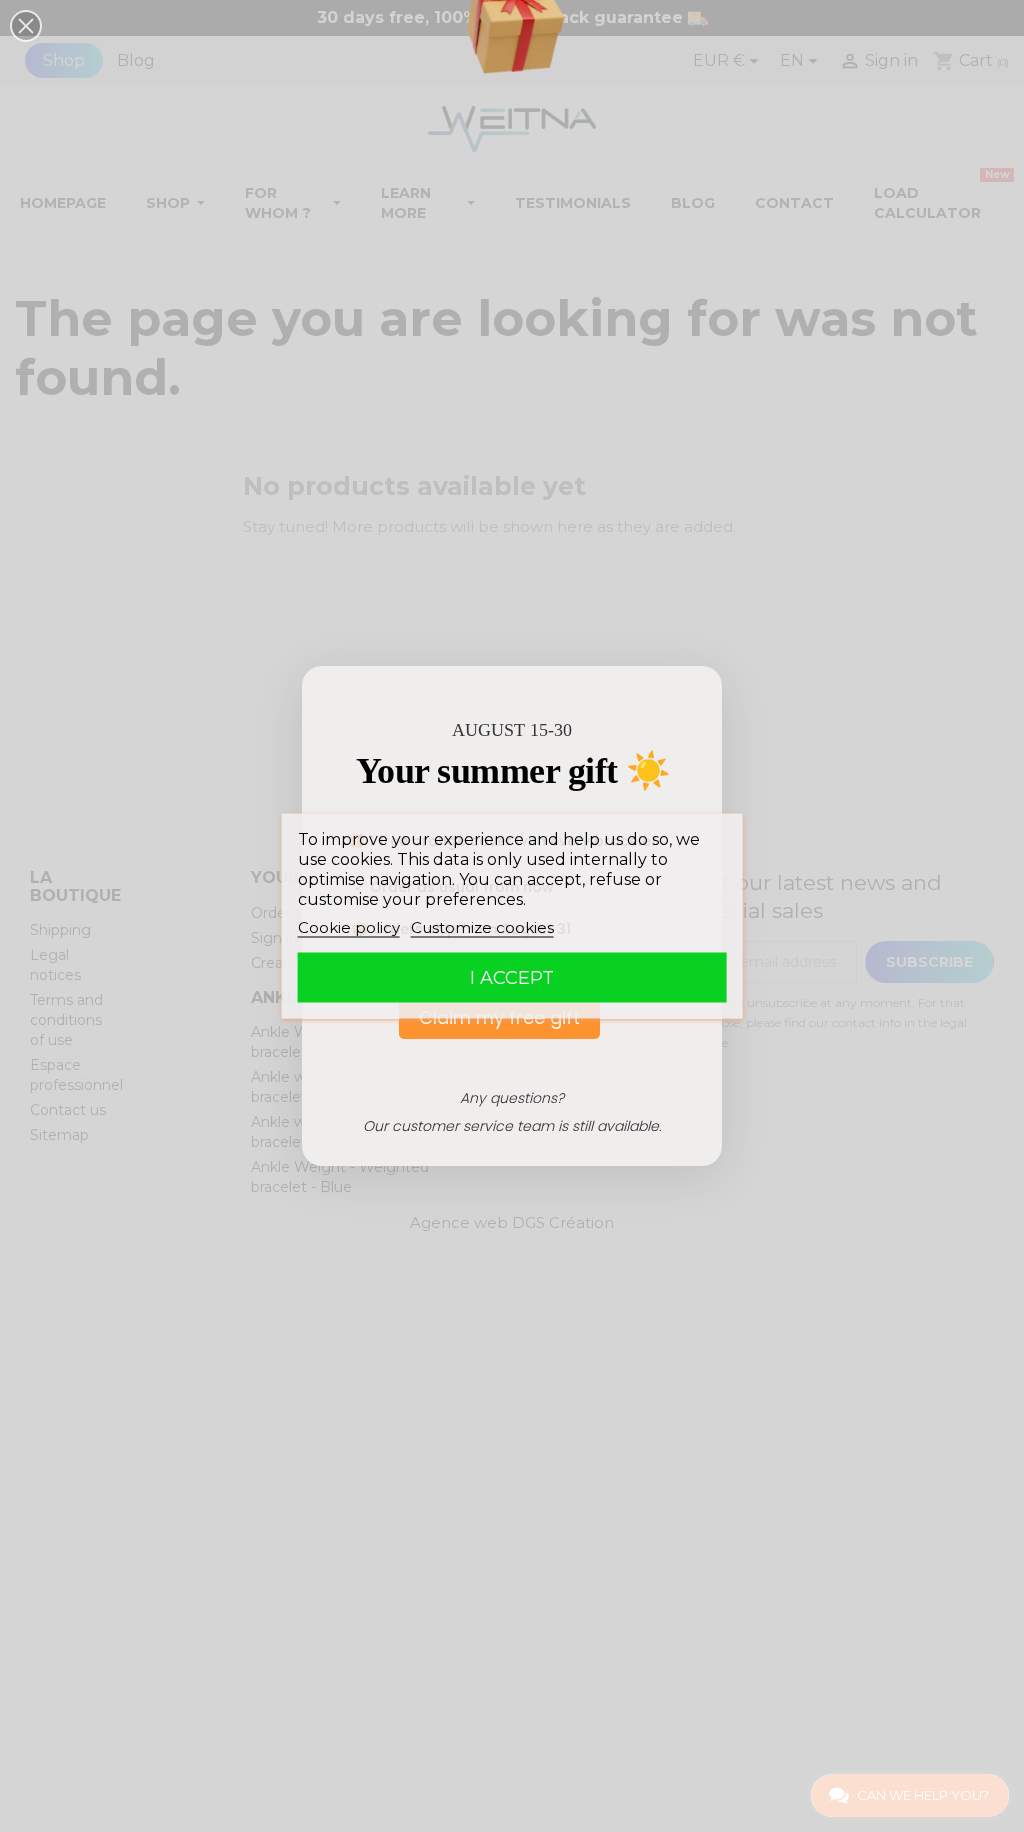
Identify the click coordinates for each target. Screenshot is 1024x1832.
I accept (512, 978)
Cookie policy (349, 927)
